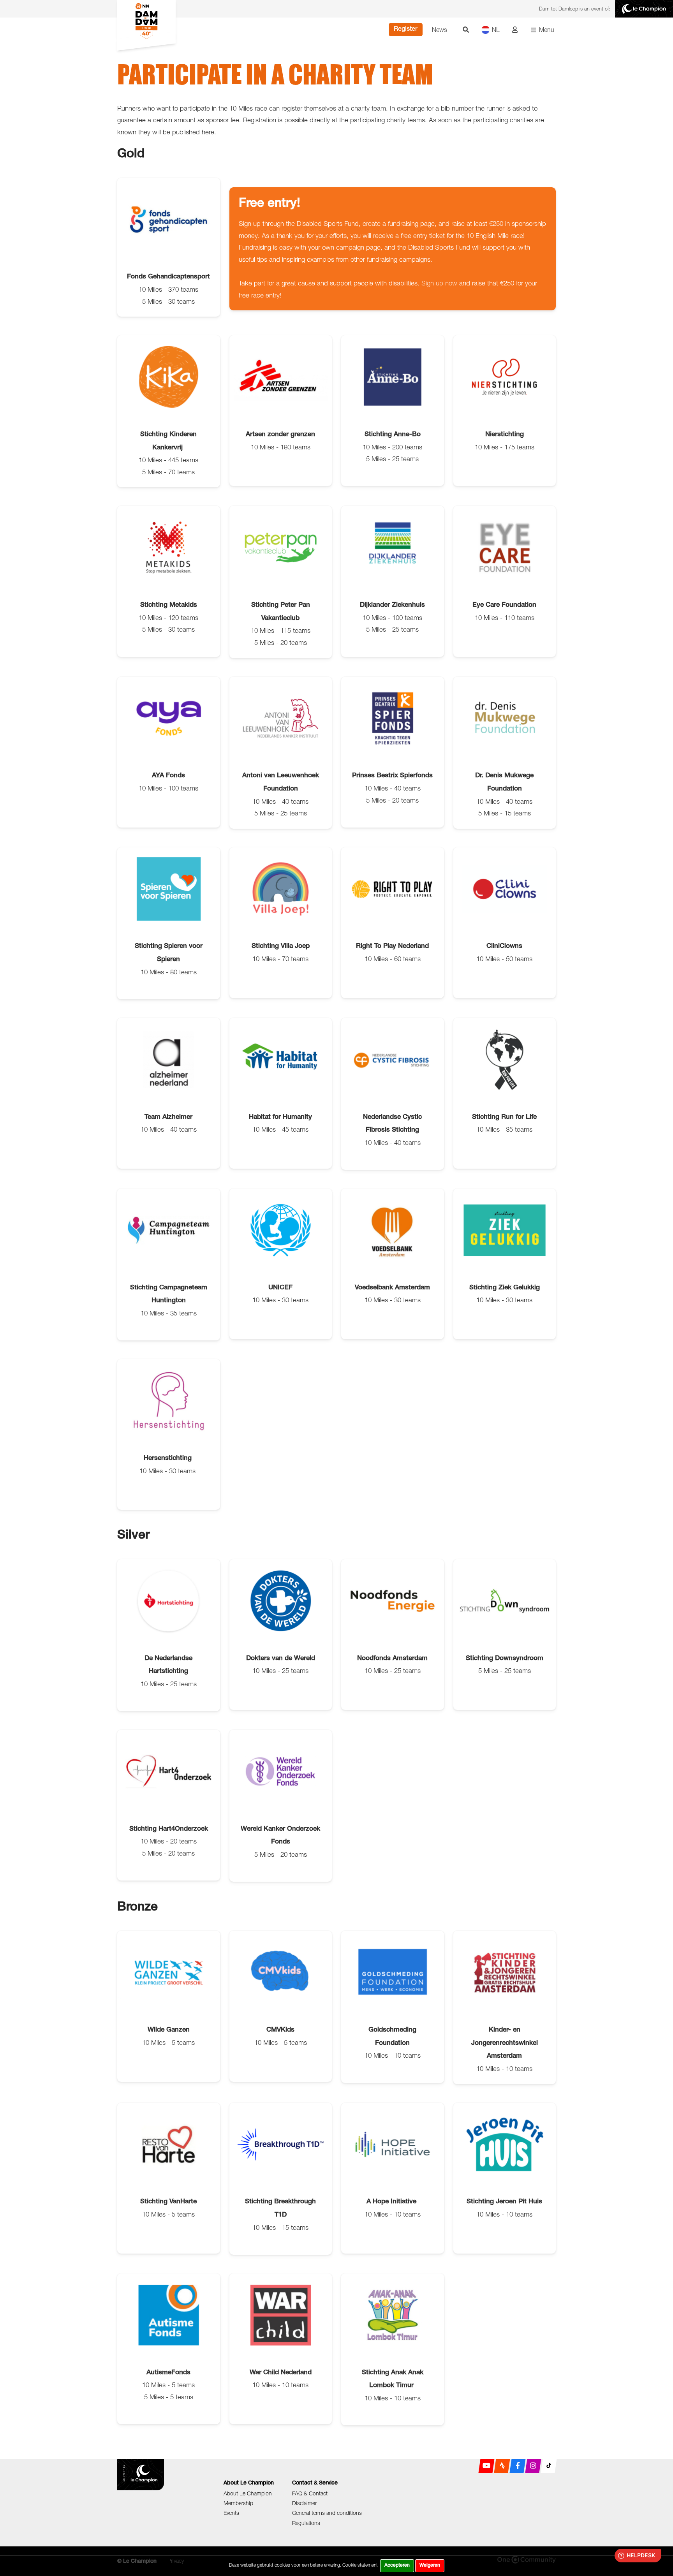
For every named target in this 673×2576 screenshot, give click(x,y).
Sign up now (439, 283)
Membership (238, 2503)
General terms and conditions (327, 2513)
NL (496, 30)
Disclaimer (304, 2503)
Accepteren (397, 2565)
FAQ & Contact (310, 2493)
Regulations (306, 2523)
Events (231, 2513)
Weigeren (430, 2565)
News (440, 30)
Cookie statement (360, 2565)
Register (406, 30)
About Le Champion (248, 2493)
